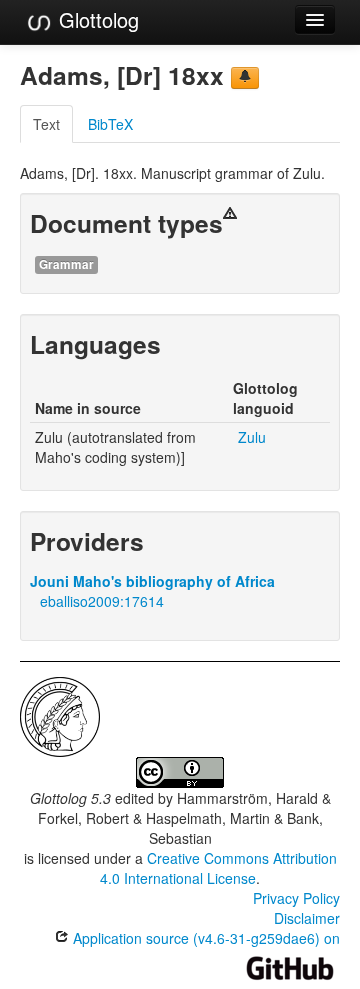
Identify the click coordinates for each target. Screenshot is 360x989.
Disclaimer (307, 918)
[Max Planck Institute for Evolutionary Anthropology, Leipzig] (60, 715)
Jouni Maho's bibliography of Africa (152, 581)
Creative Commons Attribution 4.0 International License (218, 868)
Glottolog (96, 19)
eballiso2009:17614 (102, 601)
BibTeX (110, 124)
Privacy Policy (296, 898)
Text (46, 124)
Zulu (252, 437)
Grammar (66, 264)
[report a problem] (245, 78)
